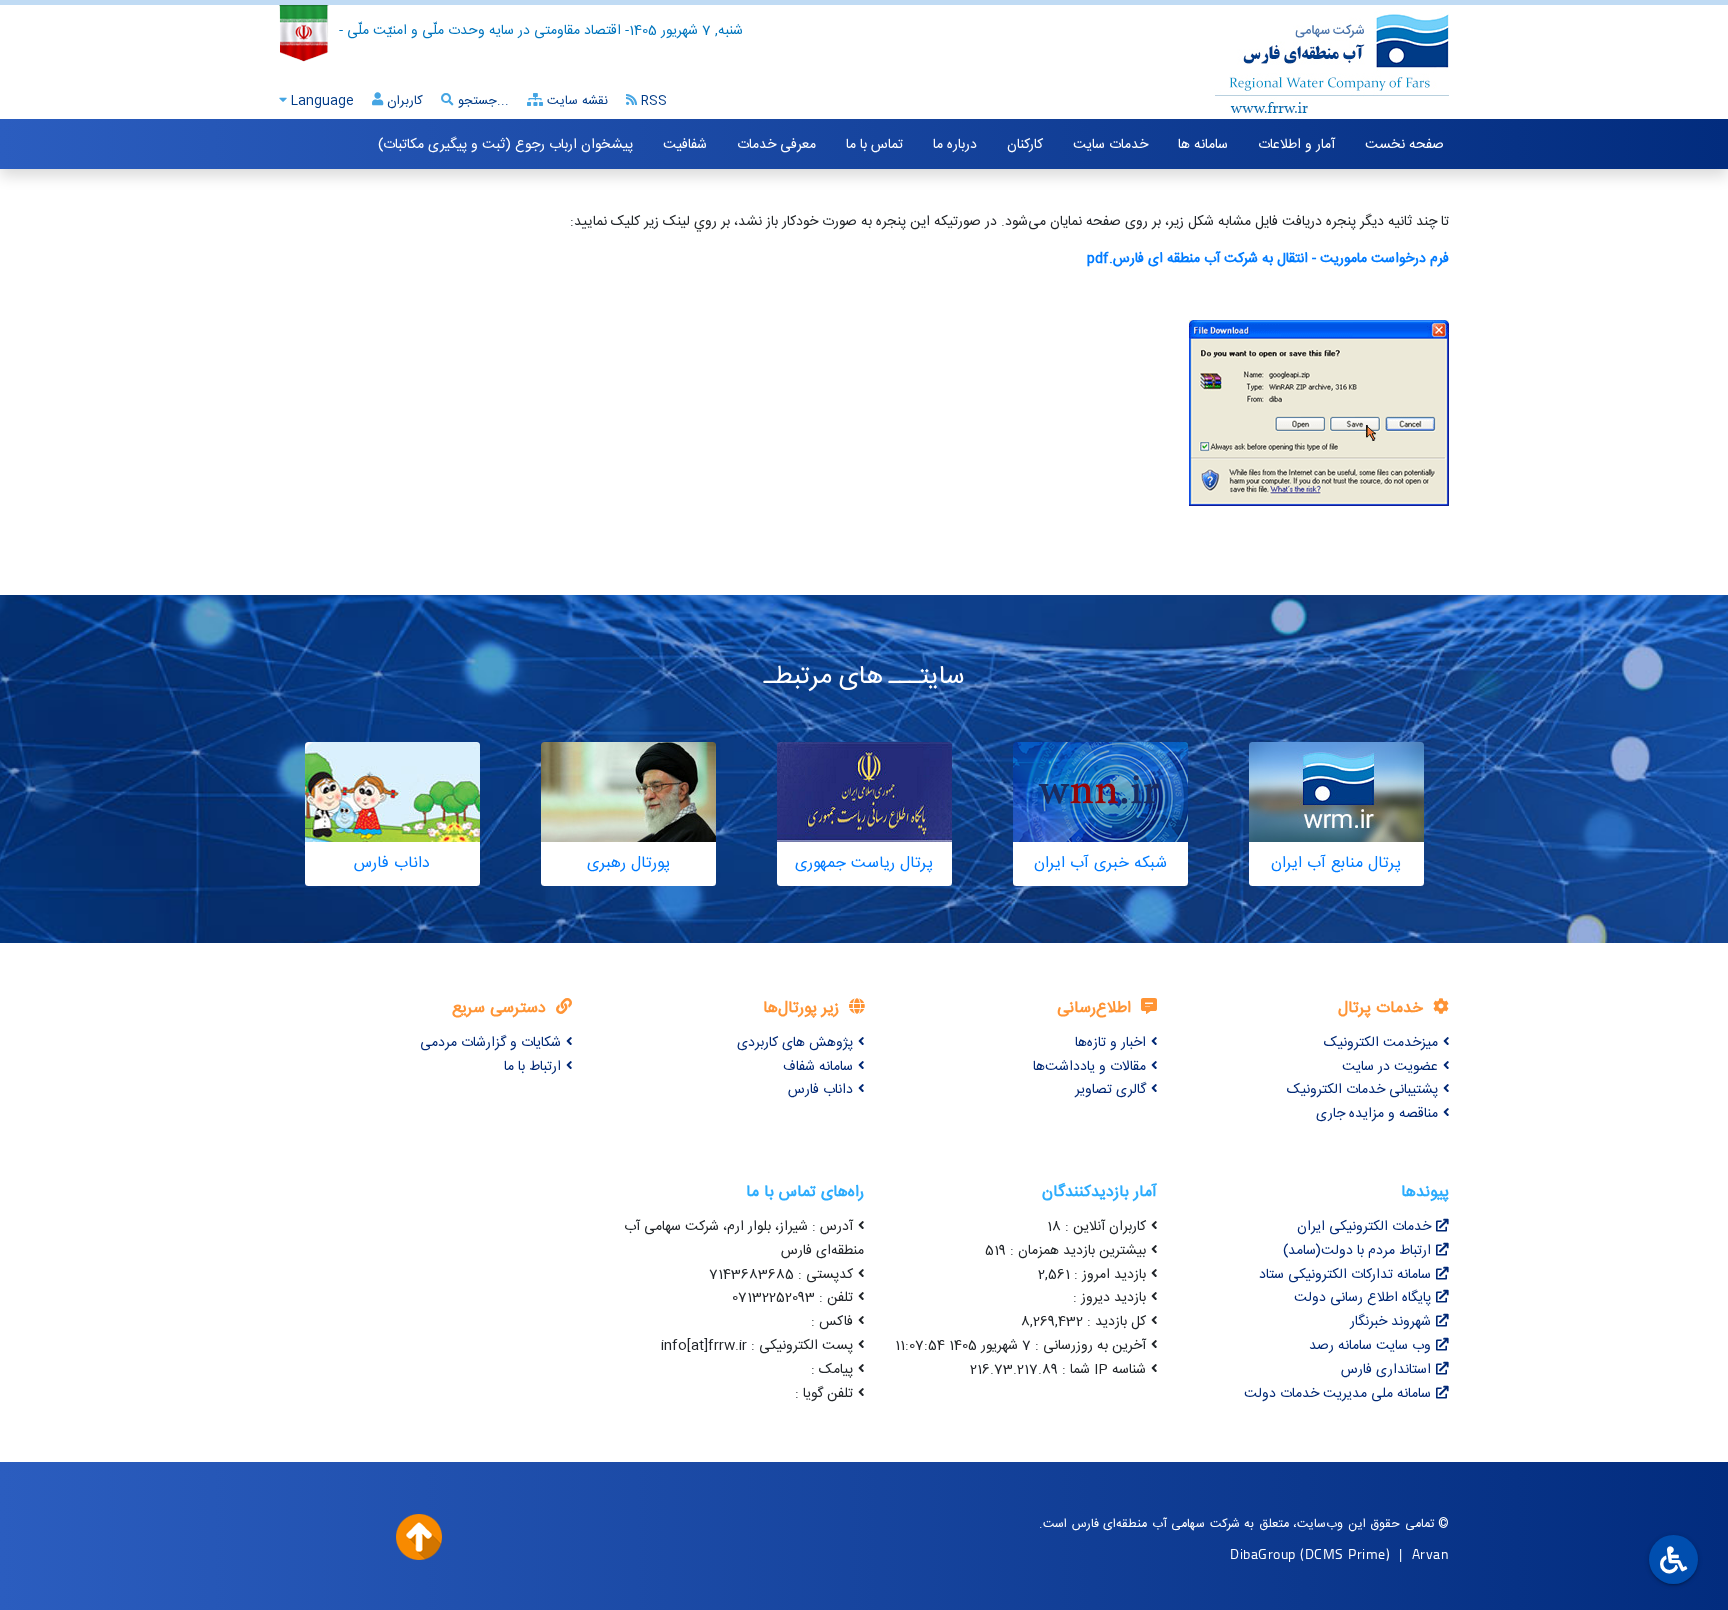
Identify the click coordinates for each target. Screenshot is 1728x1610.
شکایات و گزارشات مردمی (490, 1043)
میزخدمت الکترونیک (1381, 1043)
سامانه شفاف (818, 1067)
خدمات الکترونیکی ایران (1364, 1227)
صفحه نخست (1404, 145)
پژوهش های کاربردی (795, 1043)
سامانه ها (1203, 145)
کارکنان (1025, 145)
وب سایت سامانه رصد (1370, 1346)
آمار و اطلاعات (1296, 145)
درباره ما (955, 145)
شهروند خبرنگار (1390, 1322)
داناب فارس (820, 1090)
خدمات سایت (1110, 145)
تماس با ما (874, 145)
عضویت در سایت (1390, 1067)
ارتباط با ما (532, 1067)
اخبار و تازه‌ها (1110, 1043)
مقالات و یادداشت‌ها (1089, 1067)
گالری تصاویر (1110, 1090)
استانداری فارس (1386, 1370)
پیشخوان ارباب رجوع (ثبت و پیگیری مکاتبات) (505, 145)
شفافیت (685, 145)
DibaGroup (1263, 1553)
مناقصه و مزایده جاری (1377, 1114)
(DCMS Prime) (1345, 1553)
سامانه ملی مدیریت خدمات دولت (1337, 1394)
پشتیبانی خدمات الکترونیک (1362, 1090)
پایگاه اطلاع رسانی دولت (1362, 1298)
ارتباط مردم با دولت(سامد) (1357, 1251)
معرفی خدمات (776, 145)
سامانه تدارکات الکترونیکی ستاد (1345, 1275)
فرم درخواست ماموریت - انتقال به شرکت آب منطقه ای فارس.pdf (1268, 259)
